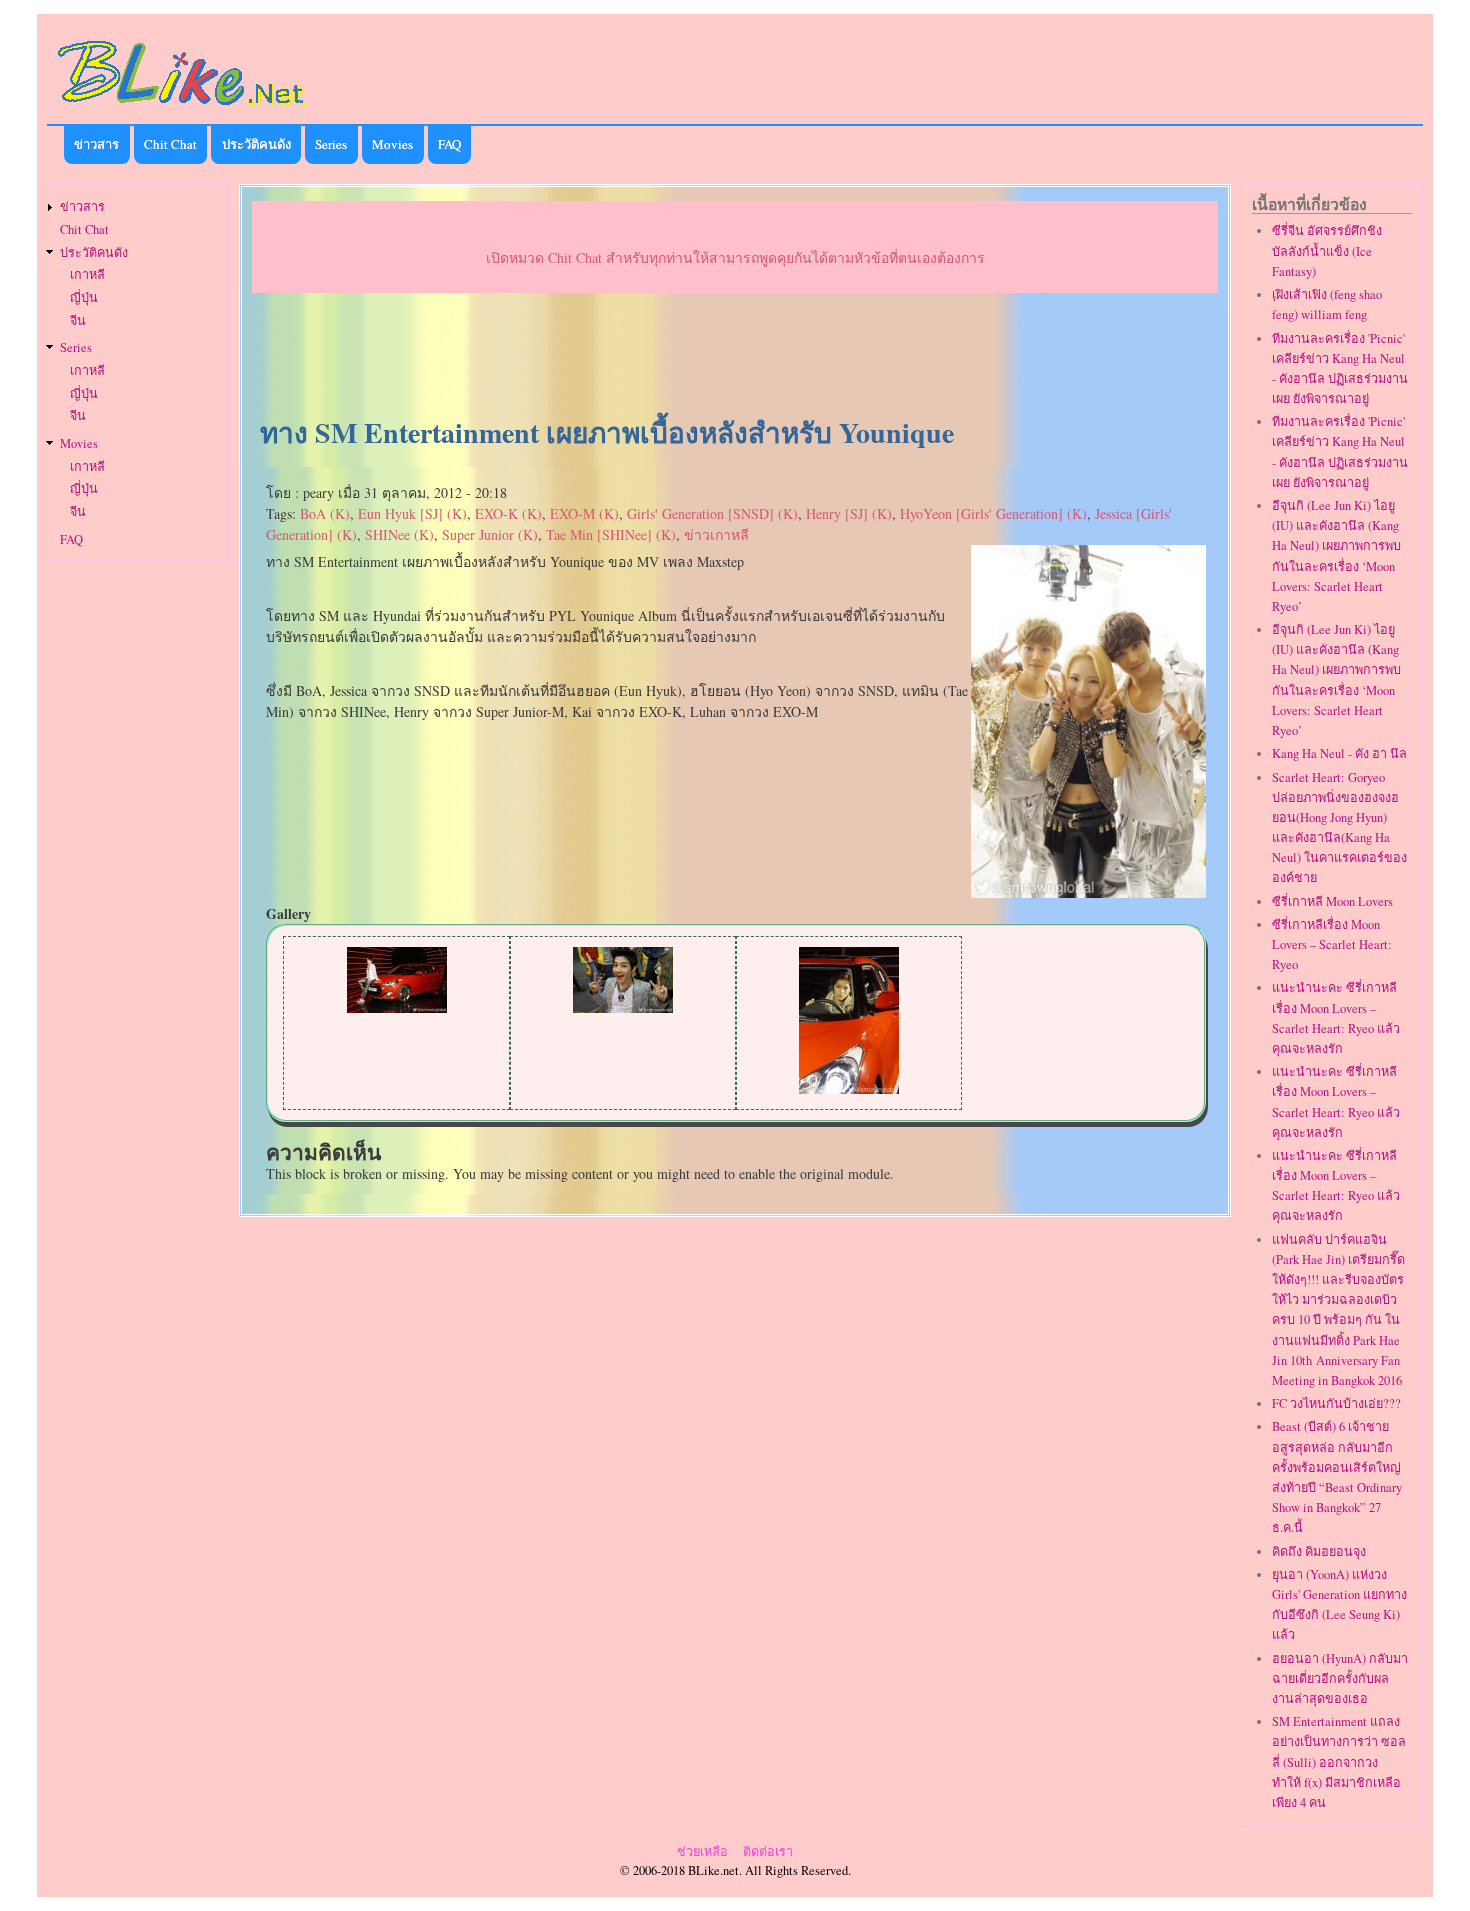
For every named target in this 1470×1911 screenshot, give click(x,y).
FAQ (449, 144)
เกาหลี (87, 274)
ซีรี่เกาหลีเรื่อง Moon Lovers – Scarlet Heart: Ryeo (1332, 944)
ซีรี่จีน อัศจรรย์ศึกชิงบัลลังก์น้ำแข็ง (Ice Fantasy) (1327, 250)
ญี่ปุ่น (84, 297)
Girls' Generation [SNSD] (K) (712, 513)
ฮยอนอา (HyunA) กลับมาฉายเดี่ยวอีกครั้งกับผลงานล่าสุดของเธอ (1340, 1678)
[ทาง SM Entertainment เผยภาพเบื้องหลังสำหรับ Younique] (1088, 892)
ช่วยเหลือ (702, 1851)
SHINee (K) (399, 534)
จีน (78, 320)
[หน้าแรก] (182, 108)
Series (331, 144)
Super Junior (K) (490, 534)
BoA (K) (325, 513)
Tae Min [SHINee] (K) (611, 534)
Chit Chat (170, 144)
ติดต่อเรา (768, 1851)
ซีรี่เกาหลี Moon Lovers (1332, 901)
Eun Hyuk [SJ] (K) (412, 513)
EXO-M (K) (584, 513)
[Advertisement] (735, 356)
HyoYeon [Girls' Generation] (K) (993, 513)
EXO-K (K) (508, 513)
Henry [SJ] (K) (849, 513)
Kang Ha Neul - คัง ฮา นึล (1339, 753)
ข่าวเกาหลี (716, 534)
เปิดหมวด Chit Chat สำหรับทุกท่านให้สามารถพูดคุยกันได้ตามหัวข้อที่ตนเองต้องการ (735, 257)
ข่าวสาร (96, 144)
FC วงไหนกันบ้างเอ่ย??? (1336, 1403)
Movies (392, 144)
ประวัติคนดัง (256, 144)
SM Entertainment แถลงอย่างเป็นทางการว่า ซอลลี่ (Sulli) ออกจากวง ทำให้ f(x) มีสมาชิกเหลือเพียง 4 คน (1339, 1762)
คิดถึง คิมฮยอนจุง (1319, 1551)
